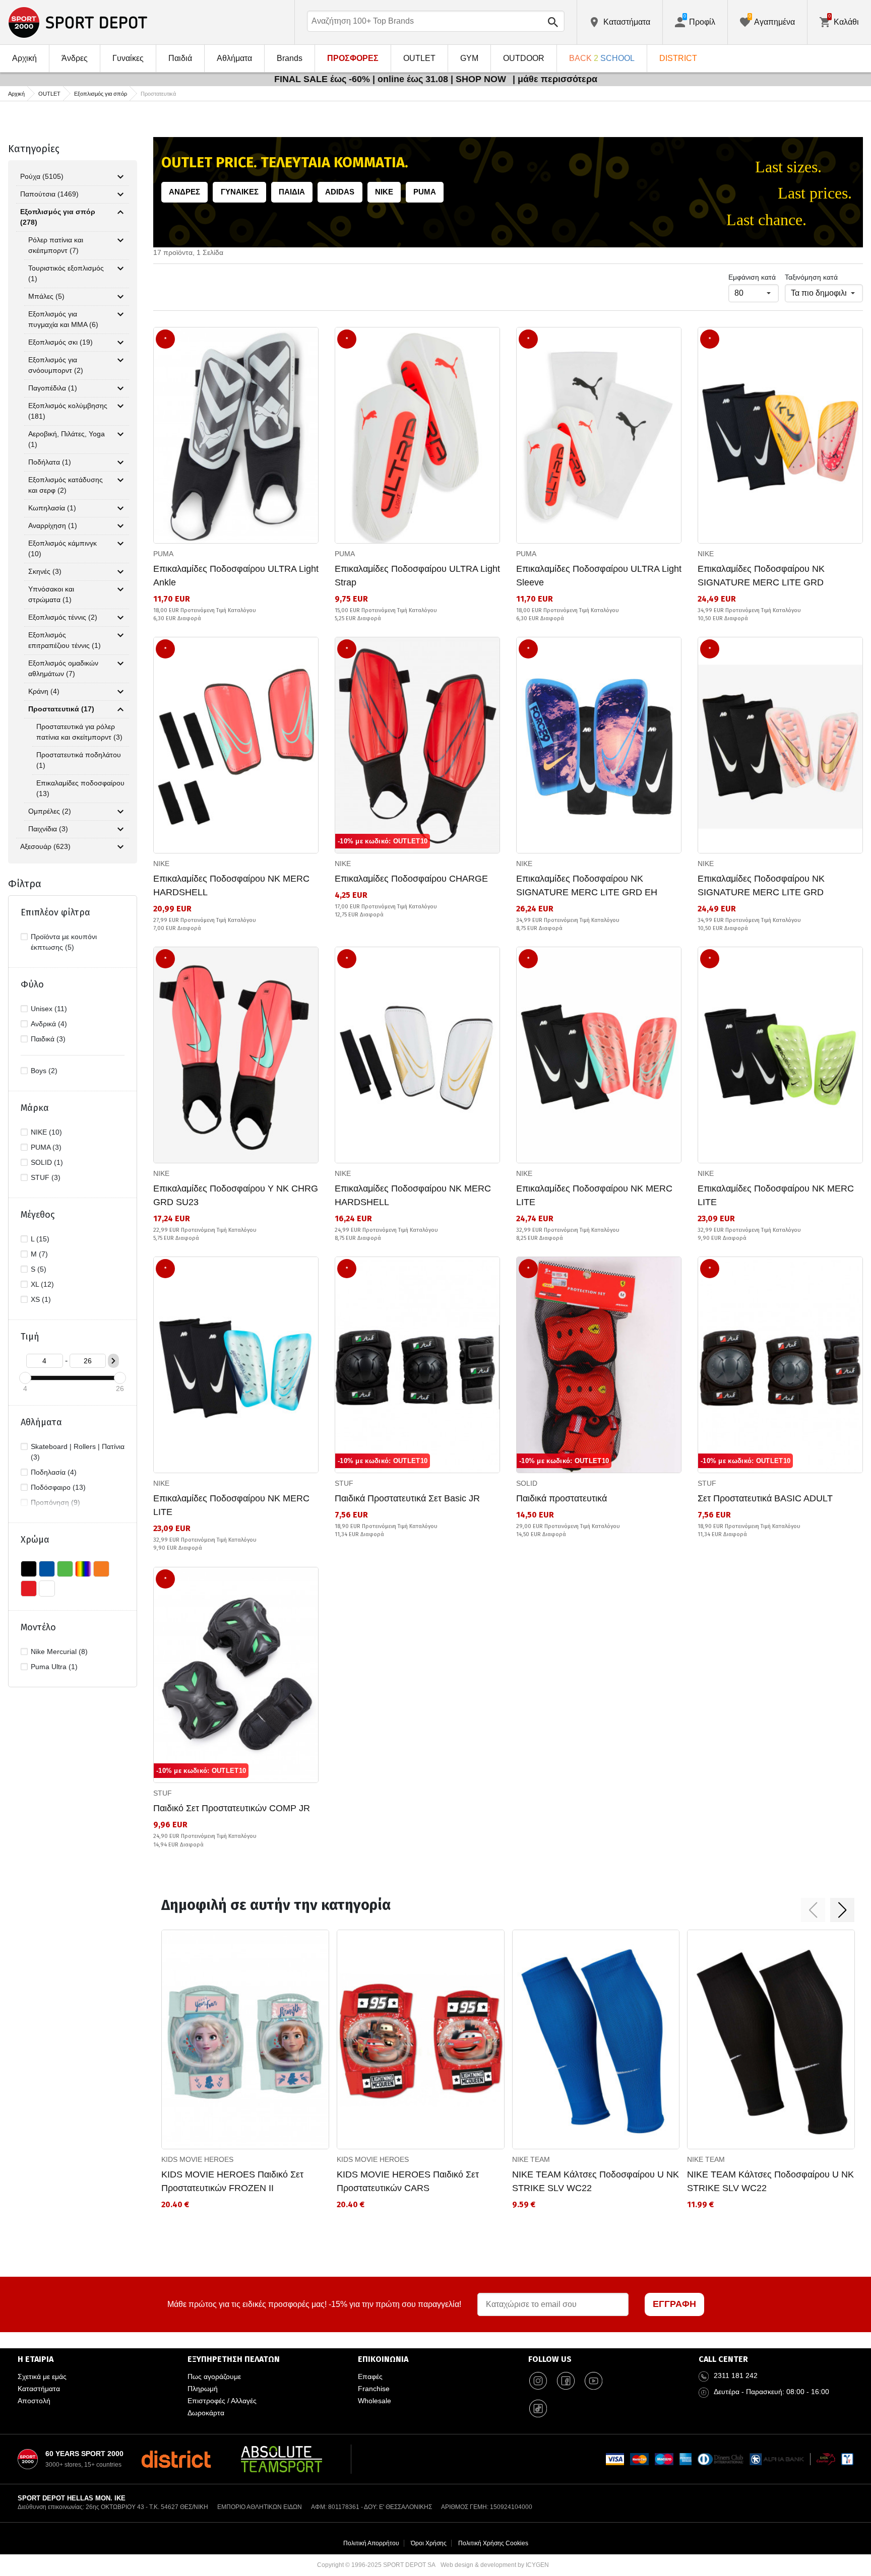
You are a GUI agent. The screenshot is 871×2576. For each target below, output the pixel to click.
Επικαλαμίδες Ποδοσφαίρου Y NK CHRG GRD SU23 (236, 1195)
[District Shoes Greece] (176, 2459)
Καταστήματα (39, 2389)
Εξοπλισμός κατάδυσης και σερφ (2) (66, 485)
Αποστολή (34, 2401)
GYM (469, 58)
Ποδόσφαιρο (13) (58, 1487)
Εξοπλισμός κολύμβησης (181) (68, 411)
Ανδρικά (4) (49, 1024)
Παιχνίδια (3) (48, 829)
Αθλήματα (234, 58)
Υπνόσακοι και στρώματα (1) (51, 594)
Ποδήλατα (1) (50, 462)
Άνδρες (75, 58)
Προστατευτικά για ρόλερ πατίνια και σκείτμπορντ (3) (79, 732)
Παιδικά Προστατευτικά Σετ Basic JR (407, 1498)
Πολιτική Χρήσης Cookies (493, 2543)
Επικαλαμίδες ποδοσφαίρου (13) (80, 788)
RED (29, 1589)
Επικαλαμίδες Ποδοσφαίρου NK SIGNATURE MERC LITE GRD (761, 576)
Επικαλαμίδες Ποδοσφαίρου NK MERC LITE (594, 1195)
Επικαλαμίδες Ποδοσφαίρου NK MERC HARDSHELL (231, 885)
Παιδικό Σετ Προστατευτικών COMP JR (232, 1808)
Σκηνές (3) (45, 571)
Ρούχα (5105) (42, 176)
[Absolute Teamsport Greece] (282, 2459)
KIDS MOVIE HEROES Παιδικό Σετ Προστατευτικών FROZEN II (232, 2181)
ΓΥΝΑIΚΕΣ (240, 192)
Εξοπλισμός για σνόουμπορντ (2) (56, 365)
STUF (344, 1483)
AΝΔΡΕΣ (184, 192)
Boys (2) (44, 1071)
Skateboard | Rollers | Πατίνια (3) (78, 1452)
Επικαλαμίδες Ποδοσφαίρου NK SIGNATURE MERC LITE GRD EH (587, 885)
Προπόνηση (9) (55, 1502)
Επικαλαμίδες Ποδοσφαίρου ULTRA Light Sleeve (599, 576)
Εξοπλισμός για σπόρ (101, 94)
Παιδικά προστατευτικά (562, 1498)
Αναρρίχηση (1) (53, 525)
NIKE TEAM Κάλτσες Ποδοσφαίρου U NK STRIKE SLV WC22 (596, 2181)
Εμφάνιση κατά (752, 277)
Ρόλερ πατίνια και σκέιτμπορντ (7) (56, 245)
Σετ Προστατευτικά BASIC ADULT (765, 1498)
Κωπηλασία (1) (52, 508)
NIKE (384, 192)
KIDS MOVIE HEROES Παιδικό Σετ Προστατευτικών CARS (408, 2181)
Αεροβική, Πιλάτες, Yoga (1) (67, 439)
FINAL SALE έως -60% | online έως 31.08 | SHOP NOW (391, 79)
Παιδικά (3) (48, 1039)
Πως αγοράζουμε (214, 2376)
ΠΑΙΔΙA (292, 192)
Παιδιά (180, 58)
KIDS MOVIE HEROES (197, 2159)
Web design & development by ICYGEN (495, 2565)
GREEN (65, 1569)
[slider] (25, 1378)
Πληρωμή (203, 2389)
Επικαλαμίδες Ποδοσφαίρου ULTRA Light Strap (417, 576)
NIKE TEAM (531, 2159)
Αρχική (24, 58)
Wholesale (375, 2401)
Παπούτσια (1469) (49, 194)
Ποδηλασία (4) (54, 1472)
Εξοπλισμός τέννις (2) (63, 617)
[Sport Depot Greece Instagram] (538, 2381)
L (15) (40, 1239)
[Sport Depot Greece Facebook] (566, 2381)
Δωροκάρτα (206, 2413)
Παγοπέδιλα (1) (53, 388)
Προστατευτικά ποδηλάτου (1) (79, 760)
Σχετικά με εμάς (42, 2376)
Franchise (374, 2389)
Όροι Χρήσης (429, 2543)
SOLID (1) (47, 1162)
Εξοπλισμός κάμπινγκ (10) (63, 548)
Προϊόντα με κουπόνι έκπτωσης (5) (64, 942)
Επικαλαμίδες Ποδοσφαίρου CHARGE (411, 879)
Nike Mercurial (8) (59, 1652)
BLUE (47, 1569)
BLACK (29, 1569)
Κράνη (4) (44, 691)
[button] (813, 1910)
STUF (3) (46, 1177)
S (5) (39, 1269)
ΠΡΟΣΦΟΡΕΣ (353, 58)
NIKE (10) (46, 1132)
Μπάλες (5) (46, 296)
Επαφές (370, 2376)
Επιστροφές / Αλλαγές (222, 2401)
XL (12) (42, 1284)
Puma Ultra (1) (54, 1667)
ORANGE (101, 1569)
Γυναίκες (128, 58)
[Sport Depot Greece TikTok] (538, 2408)
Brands (290, 58)
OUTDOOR (524, 58)
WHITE (47, 1589)
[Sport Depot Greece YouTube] (594, 2381)
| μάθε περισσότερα (555, 79)
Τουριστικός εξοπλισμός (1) (66, 273)
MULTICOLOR (83, 1569)
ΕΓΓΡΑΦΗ (674, 2304)
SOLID (527, 1483)
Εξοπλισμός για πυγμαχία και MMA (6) (63, 319)
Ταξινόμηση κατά (811, 277)
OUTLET (419, 58)
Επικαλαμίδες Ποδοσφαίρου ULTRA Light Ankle (236, 576)
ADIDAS (340, 192)
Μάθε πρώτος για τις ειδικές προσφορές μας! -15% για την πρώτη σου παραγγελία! (314, 2304)
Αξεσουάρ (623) (45, 846)
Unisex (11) (49, 1009)
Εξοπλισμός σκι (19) (60, 342)
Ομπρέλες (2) (50, 811)
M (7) (39, 1254)
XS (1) (41, 1299)
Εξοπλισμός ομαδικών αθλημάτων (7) (63, 668)
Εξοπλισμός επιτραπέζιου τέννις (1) (65, 640)
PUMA (425, 192)
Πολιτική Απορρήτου (371, 2543)
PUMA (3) (46, 1147)
